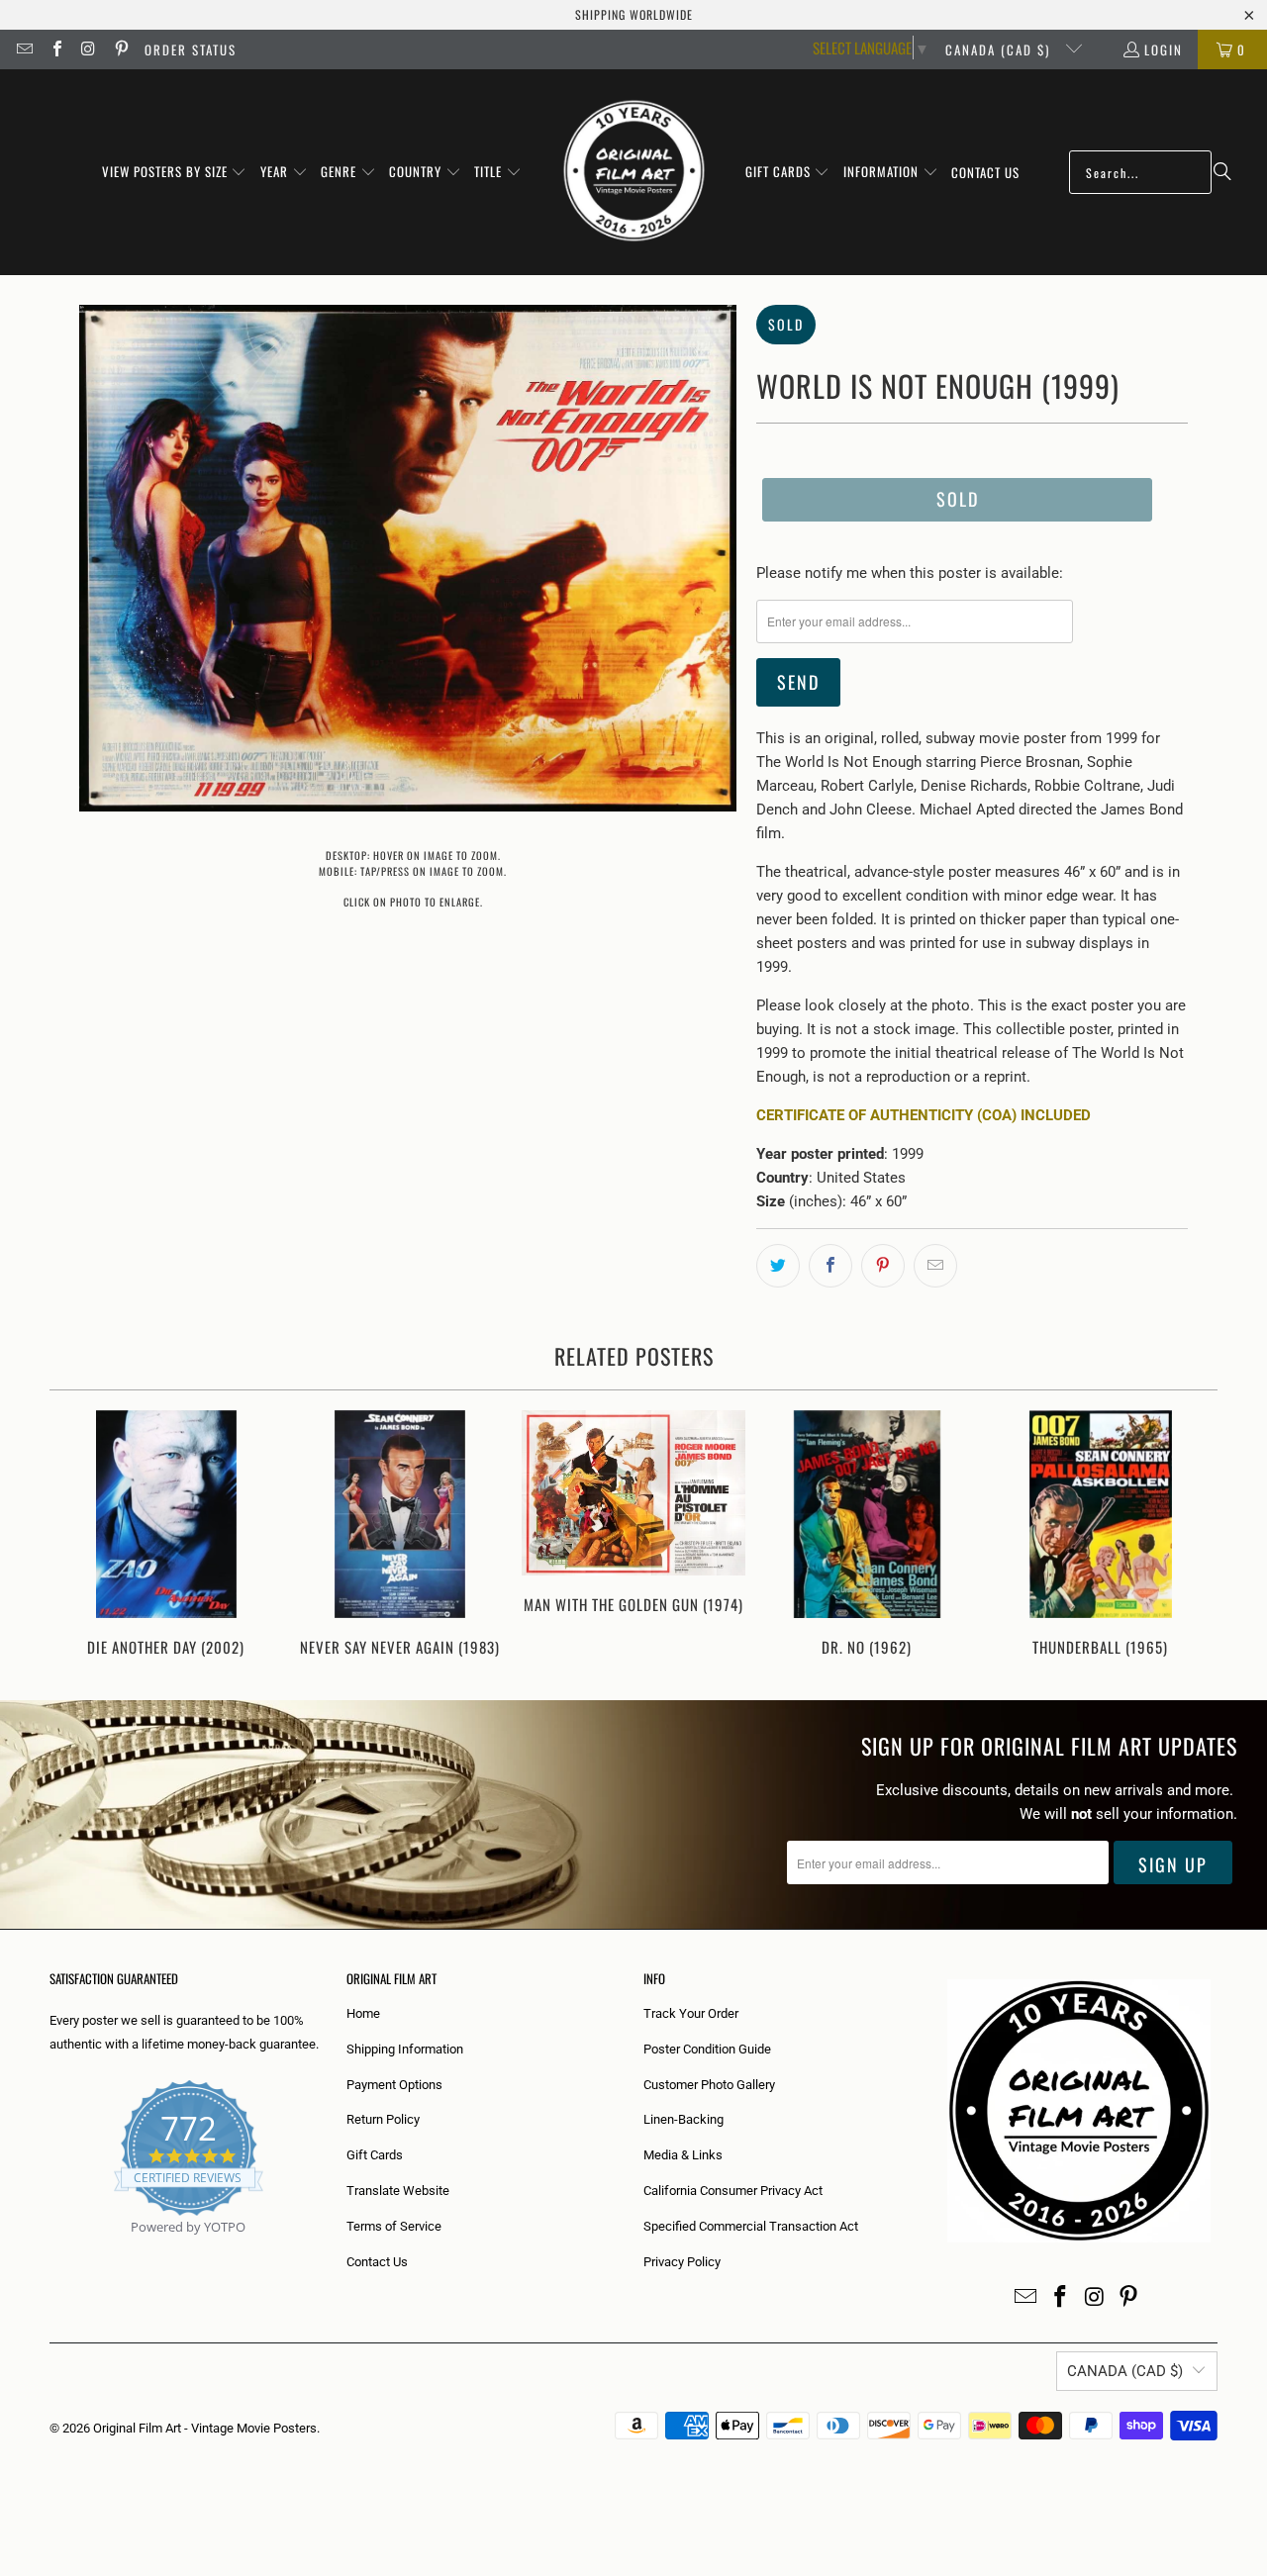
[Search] (1222, 172)
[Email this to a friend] (935, 1266)
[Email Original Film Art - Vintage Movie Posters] (24, 49)
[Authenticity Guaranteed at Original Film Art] (51, 2250)
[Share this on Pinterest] (883, 1266)
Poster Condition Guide (707, 2049)
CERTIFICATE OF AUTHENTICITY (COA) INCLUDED (924, 1115)
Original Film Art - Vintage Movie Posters (205, 2428)
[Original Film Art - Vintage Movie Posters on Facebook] (55, 49)
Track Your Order (691, 2013)
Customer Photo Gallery (709, 2085)
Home (363, 2013)
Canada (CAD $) (1000, 49)
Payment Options (394, 2085)
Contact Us (377, 2262)
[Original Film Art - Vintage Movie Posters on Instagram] (88, 49)
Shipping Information (405, 2049)
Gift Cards (375, 2155)
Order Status (191, 49)
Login (1164, 49)
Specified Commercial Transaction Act (751, 2226)
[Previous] (78, 1535)
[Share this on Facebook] (830, 1266)
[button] (175, 172)
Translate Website (398, 2191)
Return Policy (383, 2119)
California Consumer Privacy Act (733, 2191)
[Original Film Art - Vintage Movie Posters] (634, 172)
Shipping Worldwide (634, 14)
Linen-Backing (683, 2119)
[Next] (1189, 1535)
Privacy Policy (682, 2262)
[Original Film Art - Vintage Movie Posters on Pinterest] (120, 49)
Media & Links (683, 2155)
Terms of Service (394, 2226)
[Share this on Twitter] (778, 1266)
